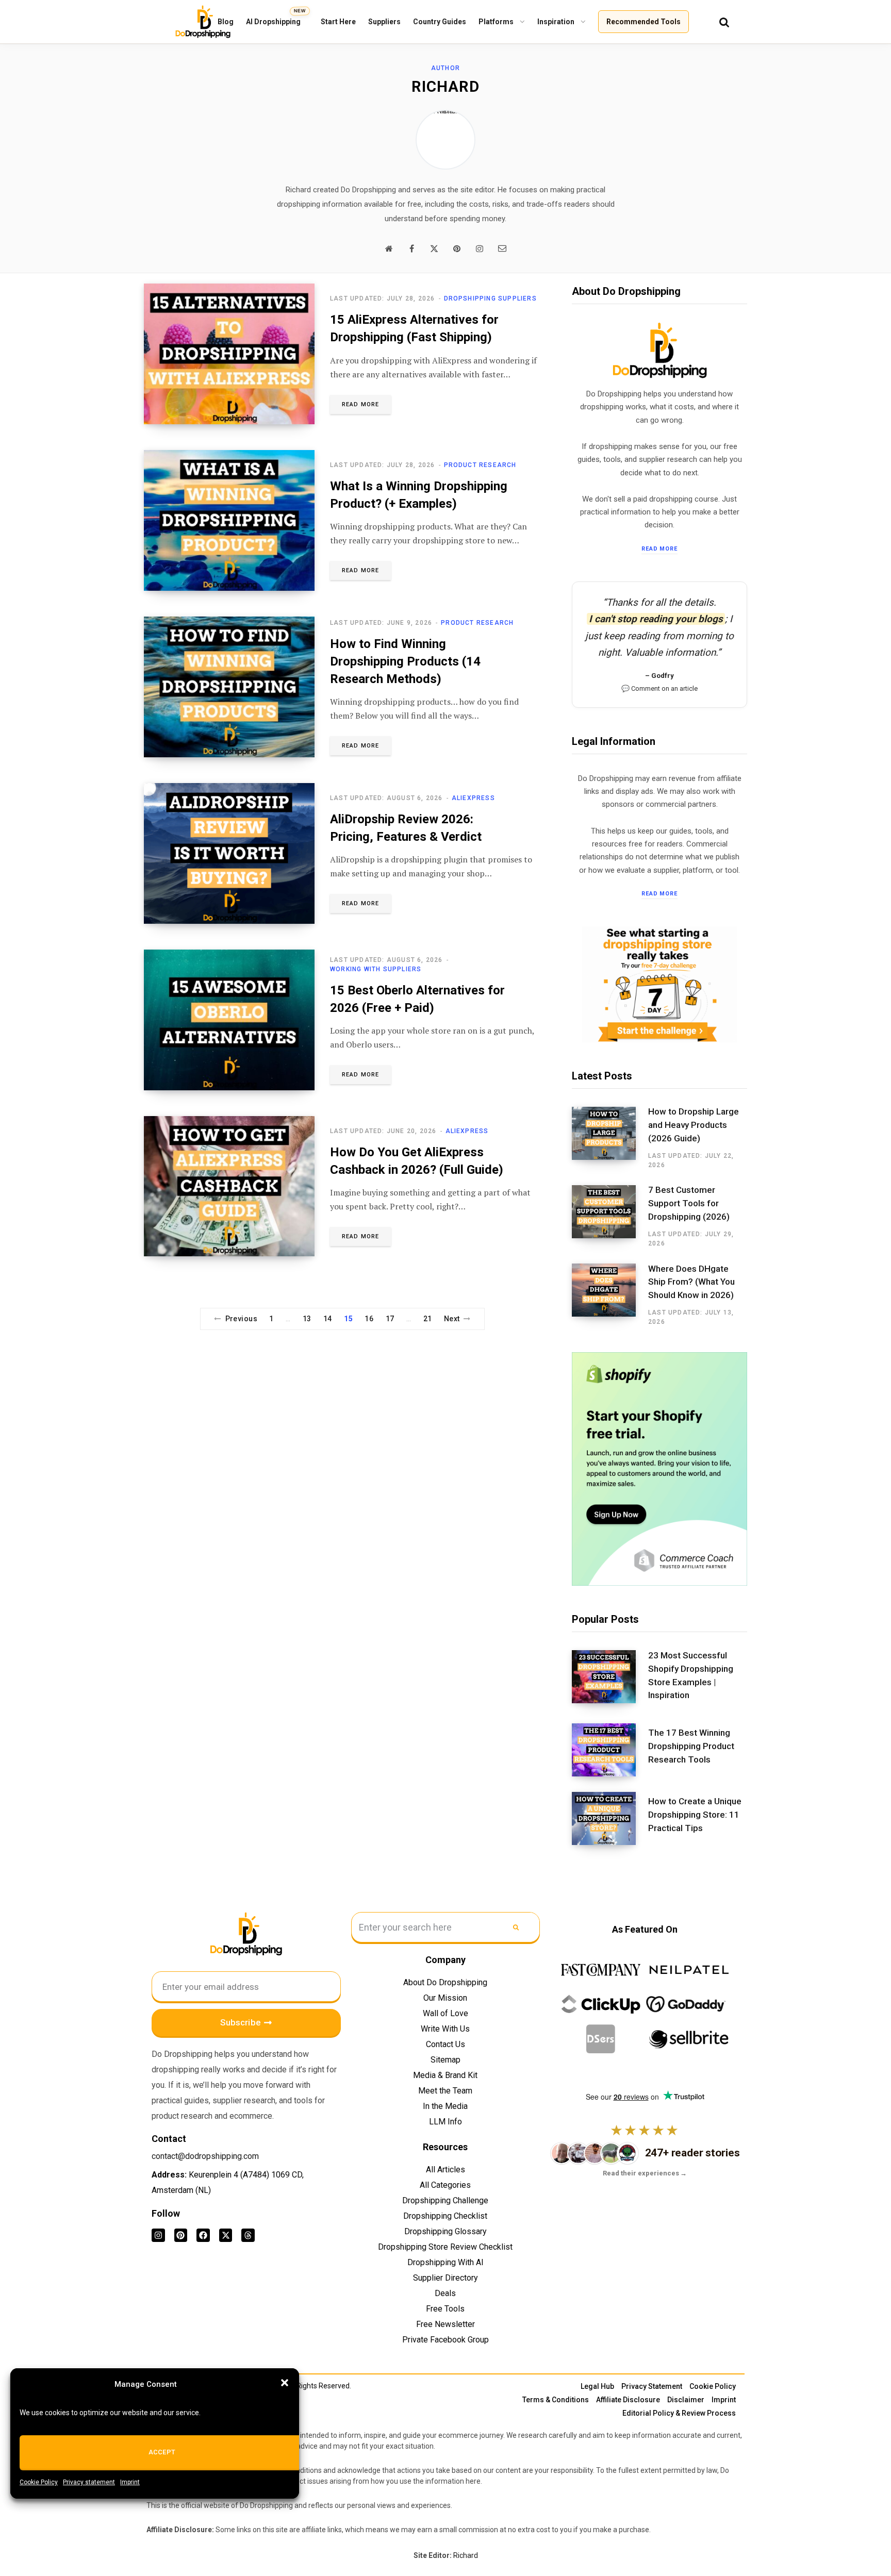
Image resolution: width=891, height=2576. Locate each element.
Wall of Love (445, 2013)
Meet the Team (445, 2091)
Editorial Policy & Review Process (679, 2413)
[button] (285, 2383)
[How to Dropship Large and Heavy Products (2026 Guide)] (610, 1138)
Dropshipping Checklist (445, 2216)
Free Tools (445, 2309)
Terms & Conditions (556, 2400)
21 (428, 1319)
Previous (241, 1319)
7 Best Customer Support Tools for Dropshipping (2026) (689, 1203)
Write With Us (445, 2029)
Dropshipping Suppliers (490, 298)
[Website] (389, 248)
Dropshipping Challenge (445, 2200)
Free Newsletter (445, 2324)
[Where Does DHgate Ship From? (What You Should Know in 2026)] (610, 1295)
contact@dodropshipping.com (205, 2156)
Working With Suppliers (376, 969)
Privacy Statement (652, 2386)
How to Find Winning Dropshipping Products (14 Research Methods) (405, 661)
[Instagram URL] (480, 248)
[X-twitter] (226, 2235)
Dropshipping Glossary (445, 2231)
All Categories (445, 2185)
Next (452, 1319)
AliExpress (473, 798)
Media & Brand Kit (445, 2075)
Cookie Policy (39, 2482)
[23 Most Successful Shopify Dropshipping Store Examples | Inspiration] (610, 1679)
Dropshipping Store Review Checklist (445, 2247)
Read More (360, 404)
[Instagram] (158, 2235)
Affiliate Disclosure (628, 2400)
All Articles (445, 2170)
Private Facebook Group (445, 2340)
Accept (162, 2452)
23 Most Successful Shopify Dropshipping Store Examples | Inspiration (691, 1675)
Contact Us (445, 2044)
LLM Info (445, 2122)
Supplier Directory (445, 2278)
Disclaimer (686, 2400)
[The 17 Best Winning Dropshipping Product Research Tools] (610, 1750)
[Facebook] (411, 248)
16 (369, 1319)
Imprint (130, 2482)
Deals (445, 2293)
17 (390, 1319)
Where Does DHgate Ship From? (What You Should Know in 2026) (691, 1282)
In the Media (445, 2106)
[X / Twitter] (434, 248)
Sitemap (445, 2060)
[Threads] (248, 2235)
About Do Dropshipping (445, 1982)
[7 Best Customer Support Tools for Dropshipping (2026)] (610, 1217)
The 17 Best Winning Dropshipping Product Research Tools (691, 1746)
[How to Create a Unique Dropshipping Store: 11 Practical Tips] (610, 1818)
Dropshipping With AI (445, 2262)
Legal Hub (597, 2386)
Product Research (480, 465)
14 (328, 1319)
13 (307, 1319)
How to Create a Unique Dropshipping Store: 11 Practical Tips (695, 1815)
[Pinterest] (457, 248)
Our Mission (445, 1998)
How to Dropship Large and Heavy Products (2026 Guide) (694, 1125)
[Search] (724, 22)
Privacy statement (89, 2482)
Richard (466, 2555)
